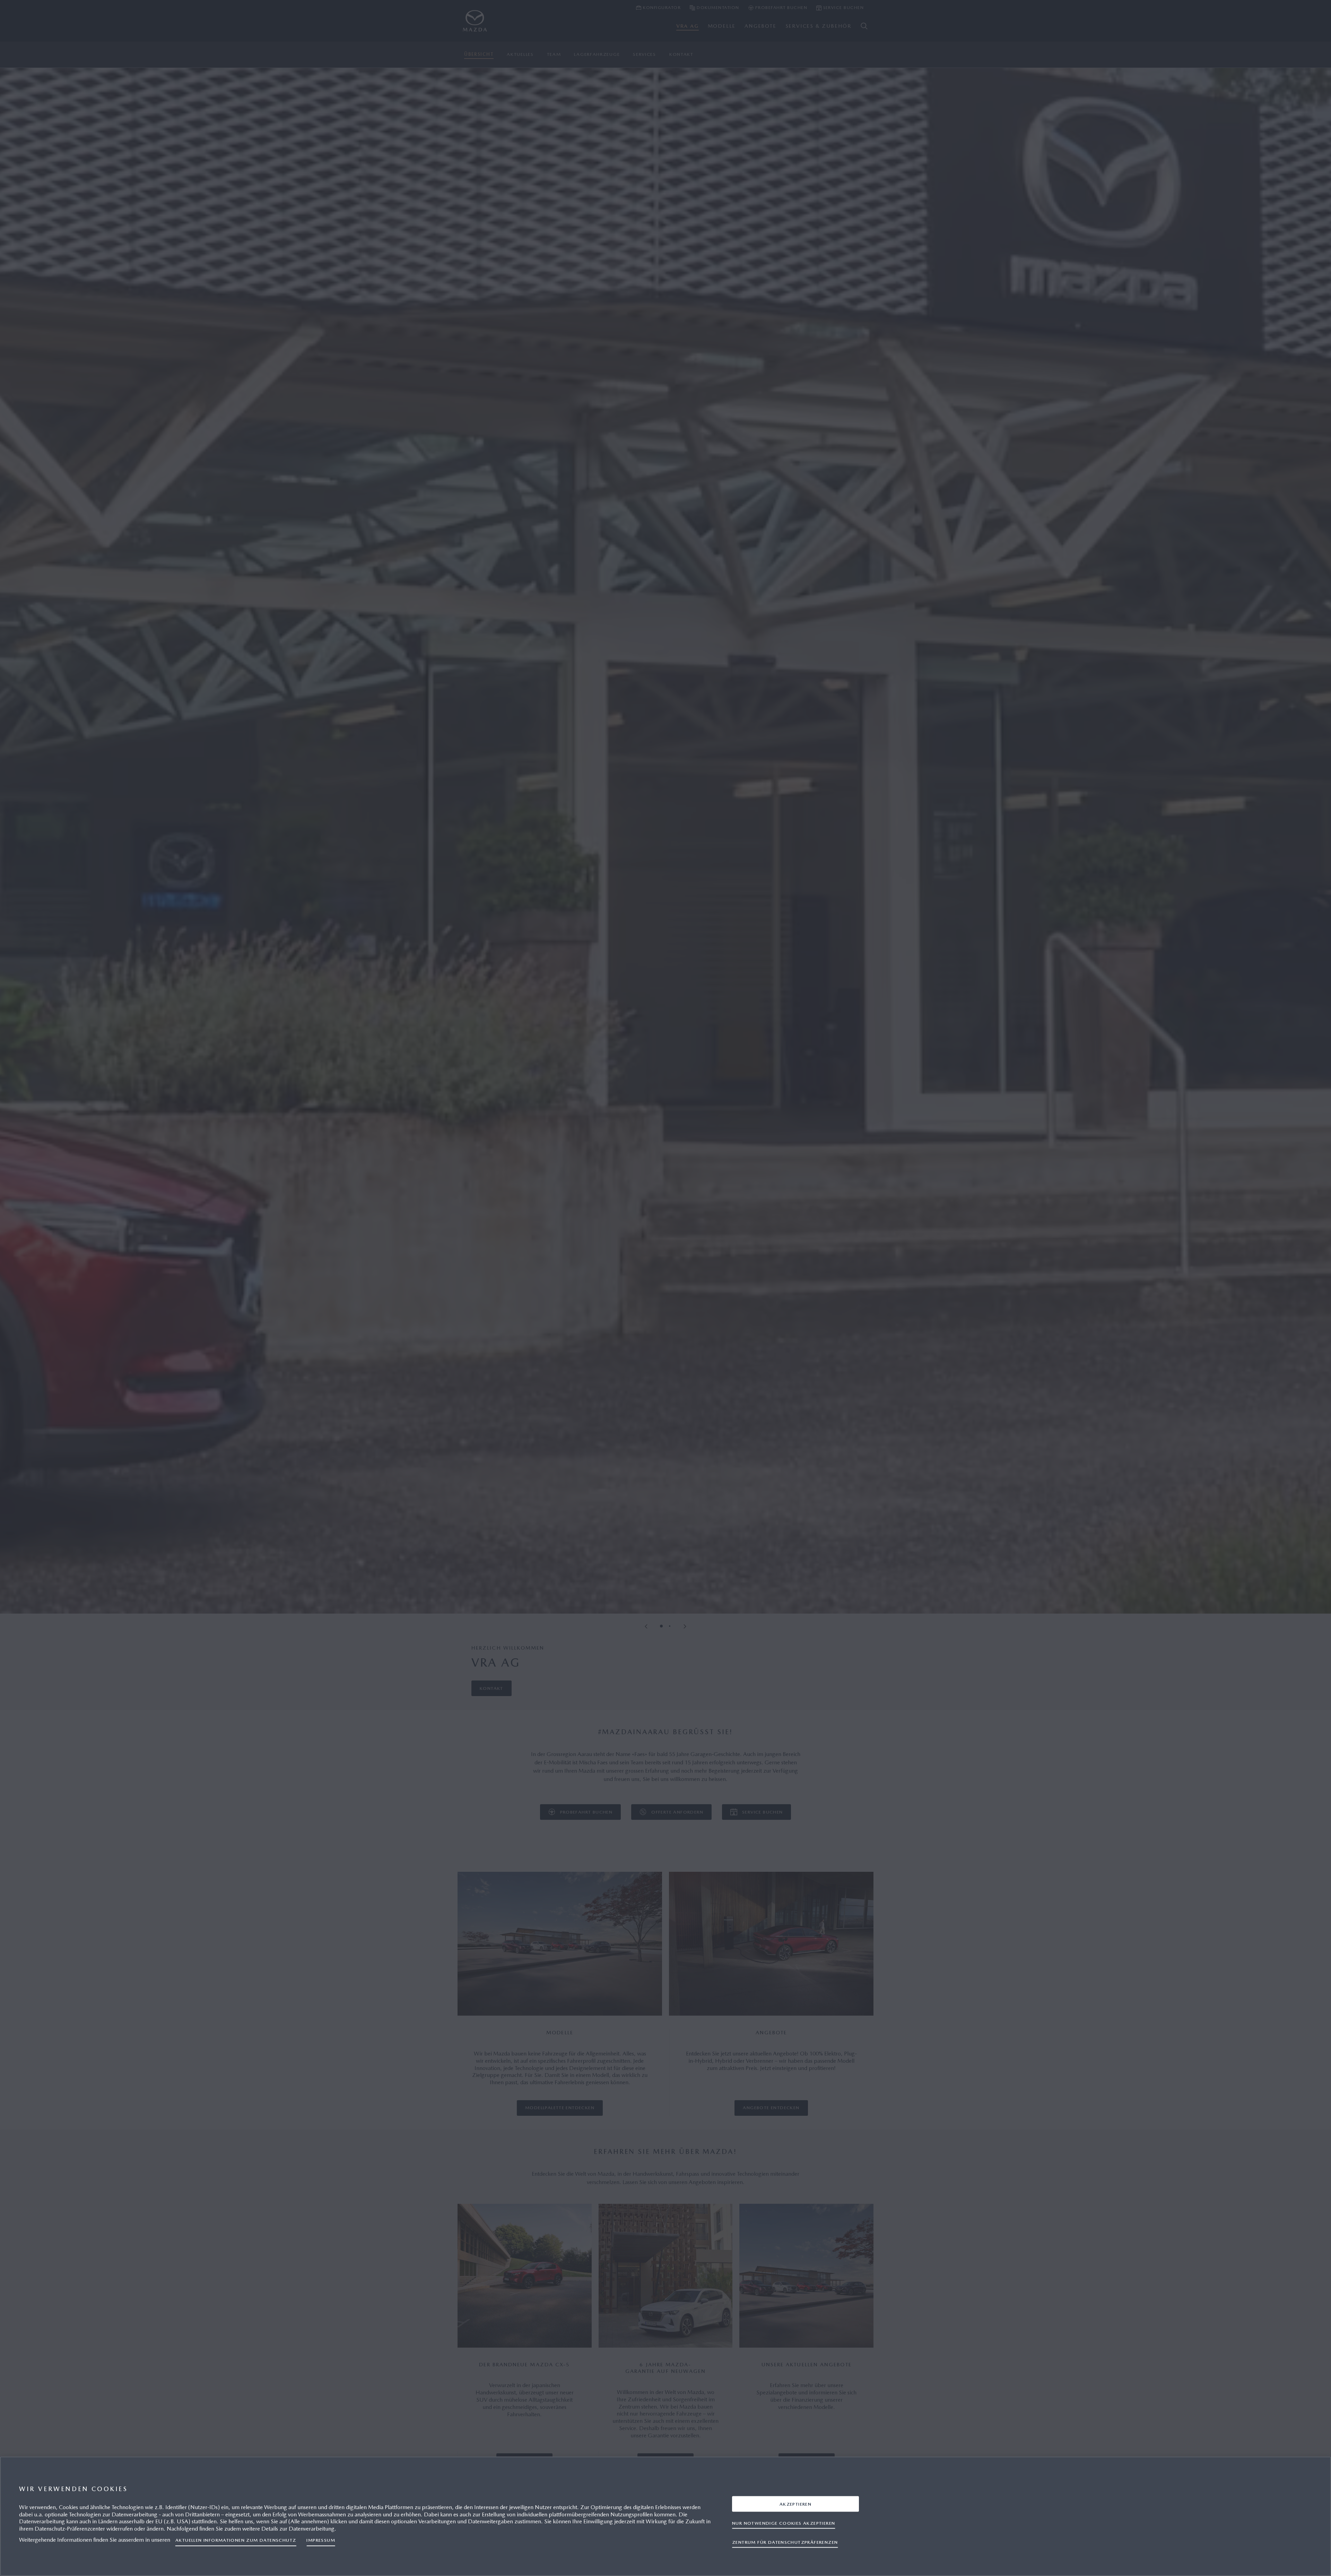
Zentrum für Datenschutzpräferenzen (785, 2542)
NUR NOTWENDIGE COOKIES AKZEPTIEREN (784, 2523)
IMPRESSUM (321, 2540)
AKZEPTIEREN (795, 2504)
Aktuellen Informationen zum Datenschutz (236, 2540)
